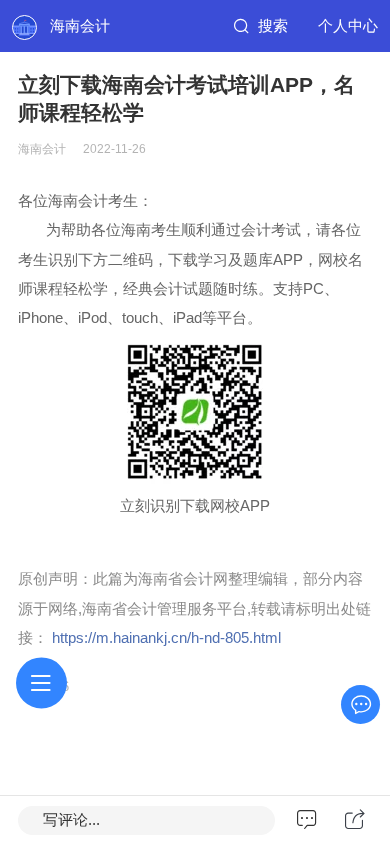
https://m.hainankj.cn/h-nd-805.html (166, 638)
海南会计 (80, 26)
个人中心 (348, 26)
